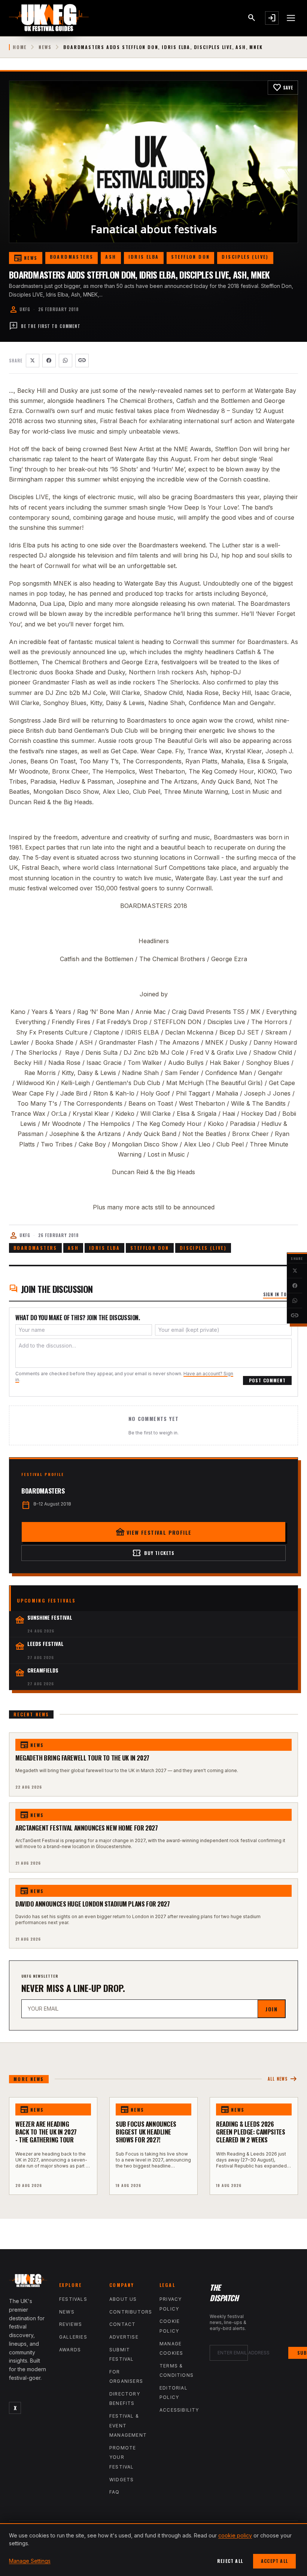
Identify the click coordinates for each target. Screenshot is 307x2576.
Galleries (73, 2337)
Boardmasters (72, 257)
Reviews (71, 2324)
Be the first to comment (45, 326)
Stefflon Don (191, 257)
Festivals (73, 2299)
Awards (70, 2350)
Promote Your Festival (123, 2457)
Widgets (121, 2480)
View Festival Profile (154, 1532)
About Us (123, 2299)
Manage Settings (30, 2561)
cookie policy (235, 2535)
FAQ (115, 2492)
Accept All (274, 2561)
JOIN (271, 2009)
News (45, 47)
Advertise (124, 2337)
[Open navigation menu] (291, 18)
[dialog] (153, 2550)
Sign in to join (281, 1294)
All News (283, 2079)
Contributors (131, 2312)
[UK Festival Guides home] (28, 2282)
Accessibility (179, 2410)
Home (20, 47)
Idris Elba (144, 257)
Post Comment (267, 1380)
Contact (122, 2324)
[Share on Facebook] (295, 1286)
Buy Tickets (153, 1553)
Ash (111, 257)
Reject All (230, 2561)
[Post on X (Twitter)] (295, 1271)
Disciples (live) (245, 257)
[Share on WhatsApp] (295, 1301)
